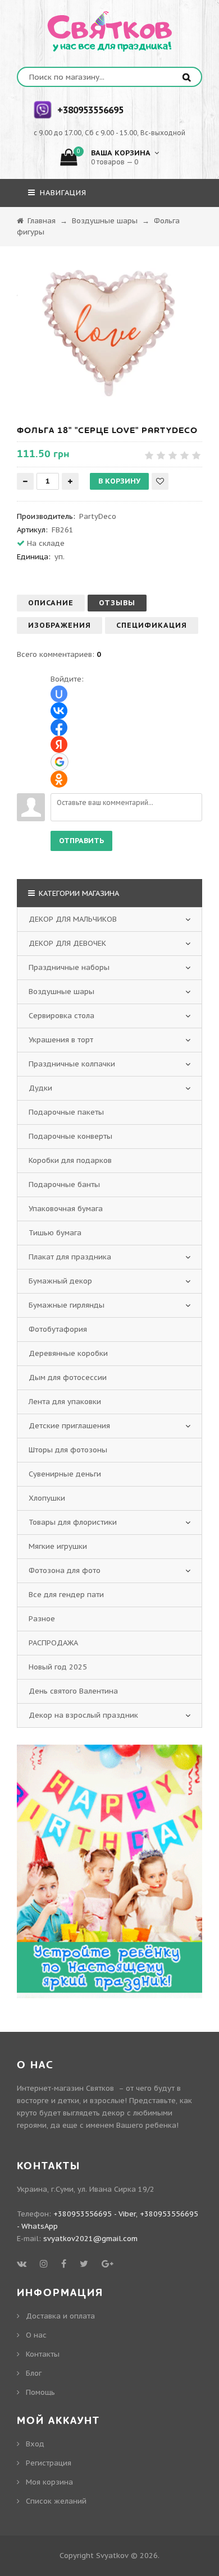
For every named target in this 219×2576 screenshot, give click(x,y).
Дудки (40, 1088)
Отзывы (117, 603)
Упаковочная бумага (66, 1209)
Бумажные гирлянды (67, 1305)
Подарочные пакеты (66, 1112)
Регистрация (49, 2463)
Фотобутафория (58, 1329)
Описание (51, 603)
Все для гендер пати (66, 1595)
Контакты (43, 2354)
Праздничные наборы (69, 967)
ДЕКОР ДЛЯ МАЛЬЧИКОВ (73, 919)
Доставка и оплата (60, 2316)
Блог (34, 2373)
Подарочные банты (64, 1185)
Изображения (60, 625)
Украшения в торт (61, 1040)
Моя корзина (49, 2482)
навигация (62, 193)
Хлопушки (47, 1498)
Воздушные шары (61, 992)
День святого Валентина (73, 1691)
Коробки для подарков (70, 1160)
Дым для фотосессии (68, 1377)
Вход (35, 2444)
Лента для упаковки (65, 1402)
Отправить (81, 841)
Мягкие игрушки (58, 1546)
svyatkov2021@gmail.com (90, 2239)
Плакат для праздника (70, 1257)
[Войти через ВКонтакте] (59, 711)
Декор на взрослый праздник (83, 1715)
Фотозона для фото (65, 1570)
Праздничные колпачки (72, 1064)
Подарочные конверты (70, 1136)
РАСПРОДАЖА (53, 1643)
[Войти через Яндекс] (59, 744)
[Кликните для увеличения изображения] (109, 333)
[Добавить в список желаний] (160, 481)
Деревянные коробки (68, 1353)
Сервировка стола (61, 1016)
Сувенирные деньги (65, 1474)
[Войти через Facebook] (59, 728)
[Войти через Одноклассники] (59, 779)
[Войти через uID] (59, 694)
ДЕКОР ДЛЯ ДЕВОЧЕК (67, 943)
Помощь (40, 2392)
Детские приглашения (69, 1426)
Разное (42, 1619)
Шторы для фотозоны (68, 1450)
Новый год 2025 (58, 1667)
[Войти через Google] (60, 762)
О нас (36, 2335)
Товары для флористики (73, 1522)
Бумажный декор (60, 1281)
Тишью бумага (55, 1233)
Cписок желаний (56, 2501)
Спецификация (152, 625)
